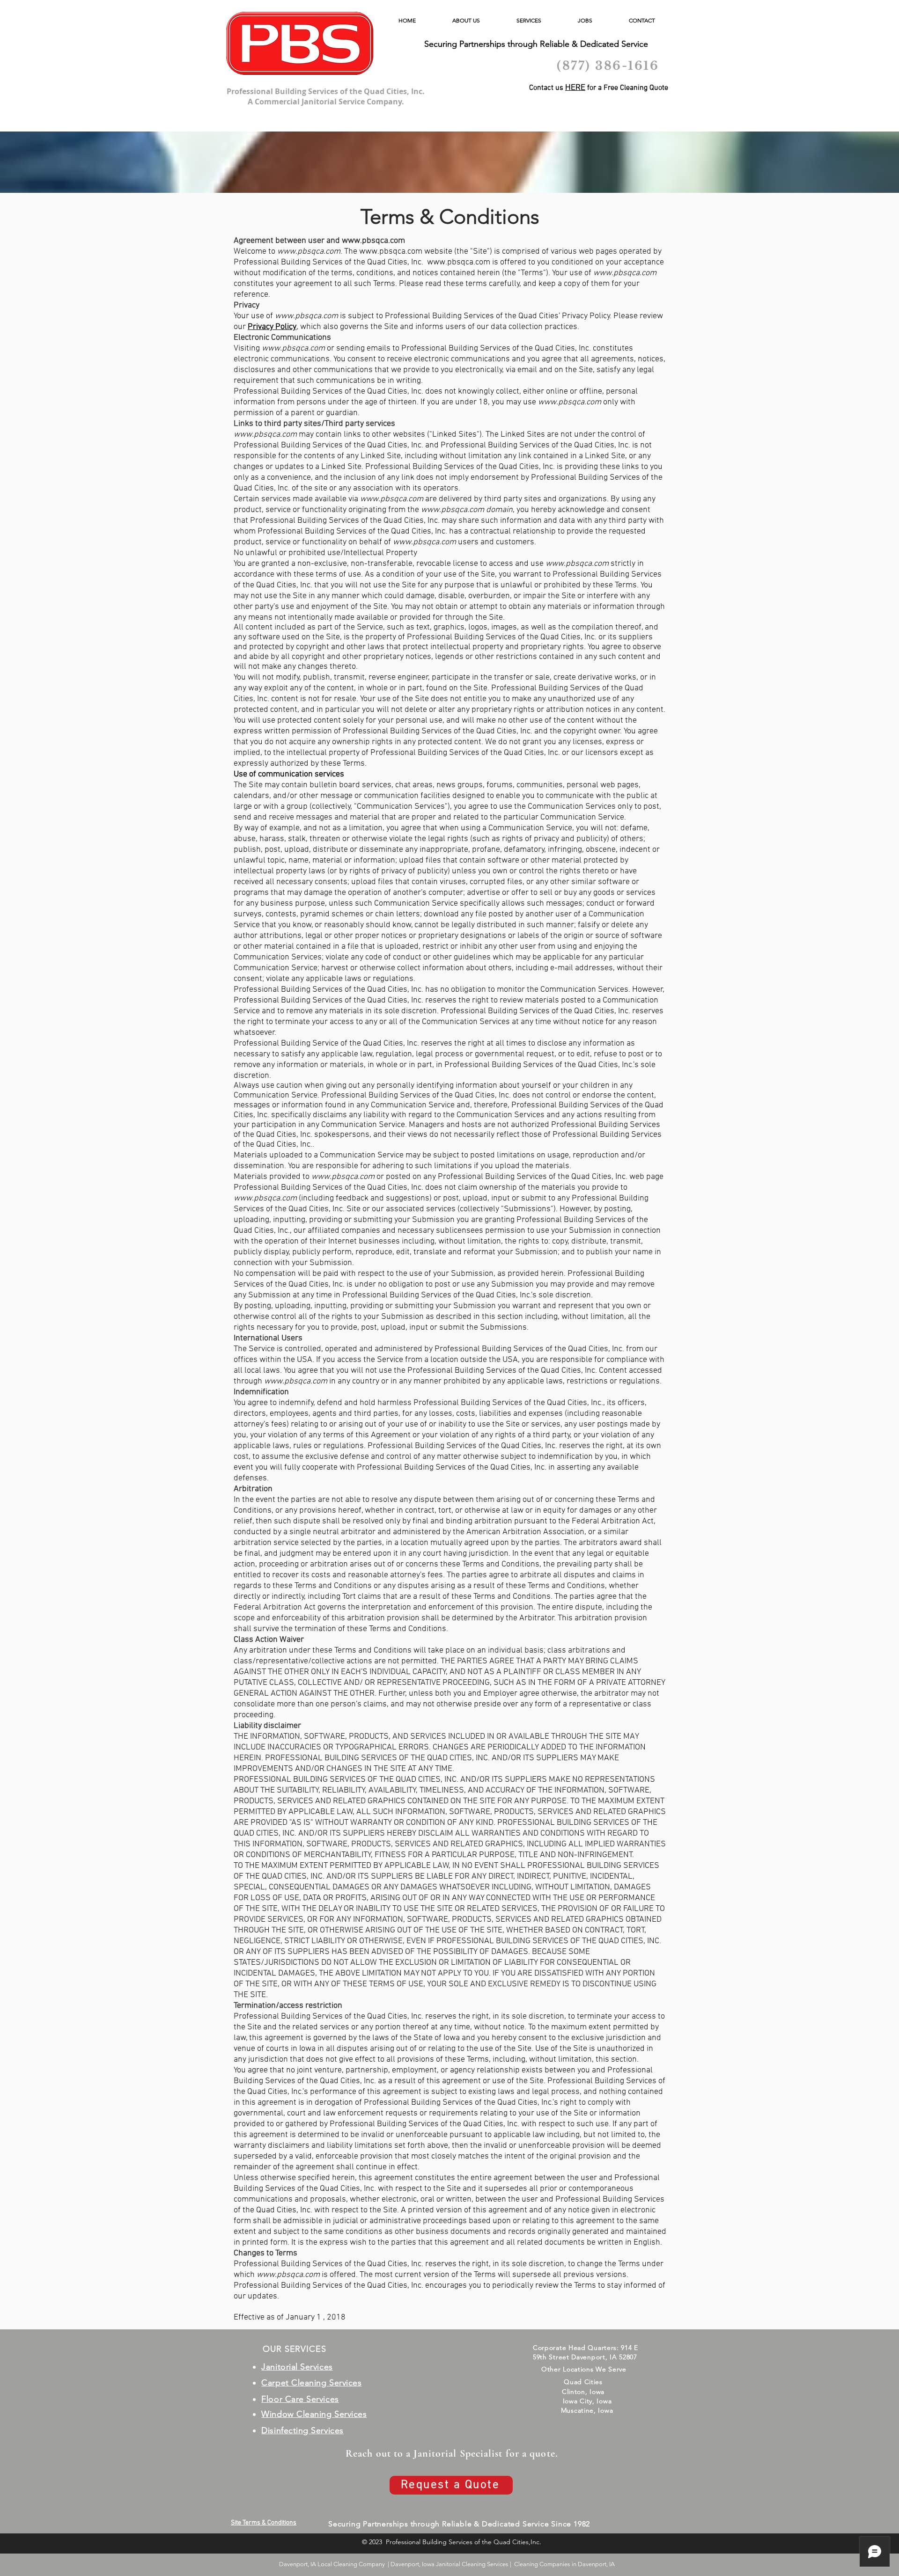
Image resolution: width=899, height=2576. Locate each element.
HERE (575, 88)
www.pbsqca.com (373, 241)
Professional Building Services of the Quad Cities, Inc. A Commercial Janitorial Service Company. (326, 96)
